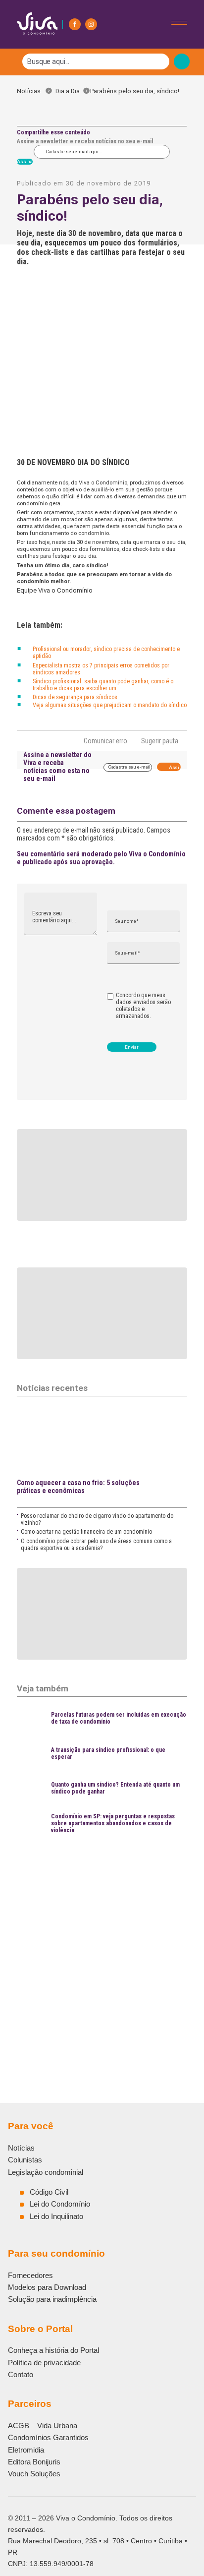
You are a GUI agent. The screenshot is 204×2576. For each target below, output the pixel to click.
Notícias (31, 91)
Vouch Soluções (34, 2474)
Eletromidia (26, 2450)
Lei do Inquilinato (56, 2216)
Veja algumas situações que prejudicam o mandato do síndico (110, 705)
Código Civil (49, 2192)
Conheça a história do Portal (53, 2350)
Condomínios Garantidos (48, 2437)
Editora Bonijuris (34, 2462)
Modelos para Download (47, 2287)
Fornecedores (30, 2275)
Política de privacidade (44, 2363)
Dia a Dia (68, 91)
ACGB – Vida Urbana (43, 2426)
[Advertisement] (102, 1945)
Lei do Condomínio (60, 2204)
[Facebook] (75, 24)
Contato (21, 2374)
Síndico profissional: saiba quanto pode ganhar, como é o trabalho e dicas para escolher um (103, 685)
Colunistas (25, 2160)
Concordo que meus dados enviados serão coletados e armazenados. (143, 1006)
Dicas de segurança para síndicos (75, 697)
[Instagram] (91, 24)
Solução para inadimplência (52, 2299)
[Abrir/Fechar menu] (179, 25)
